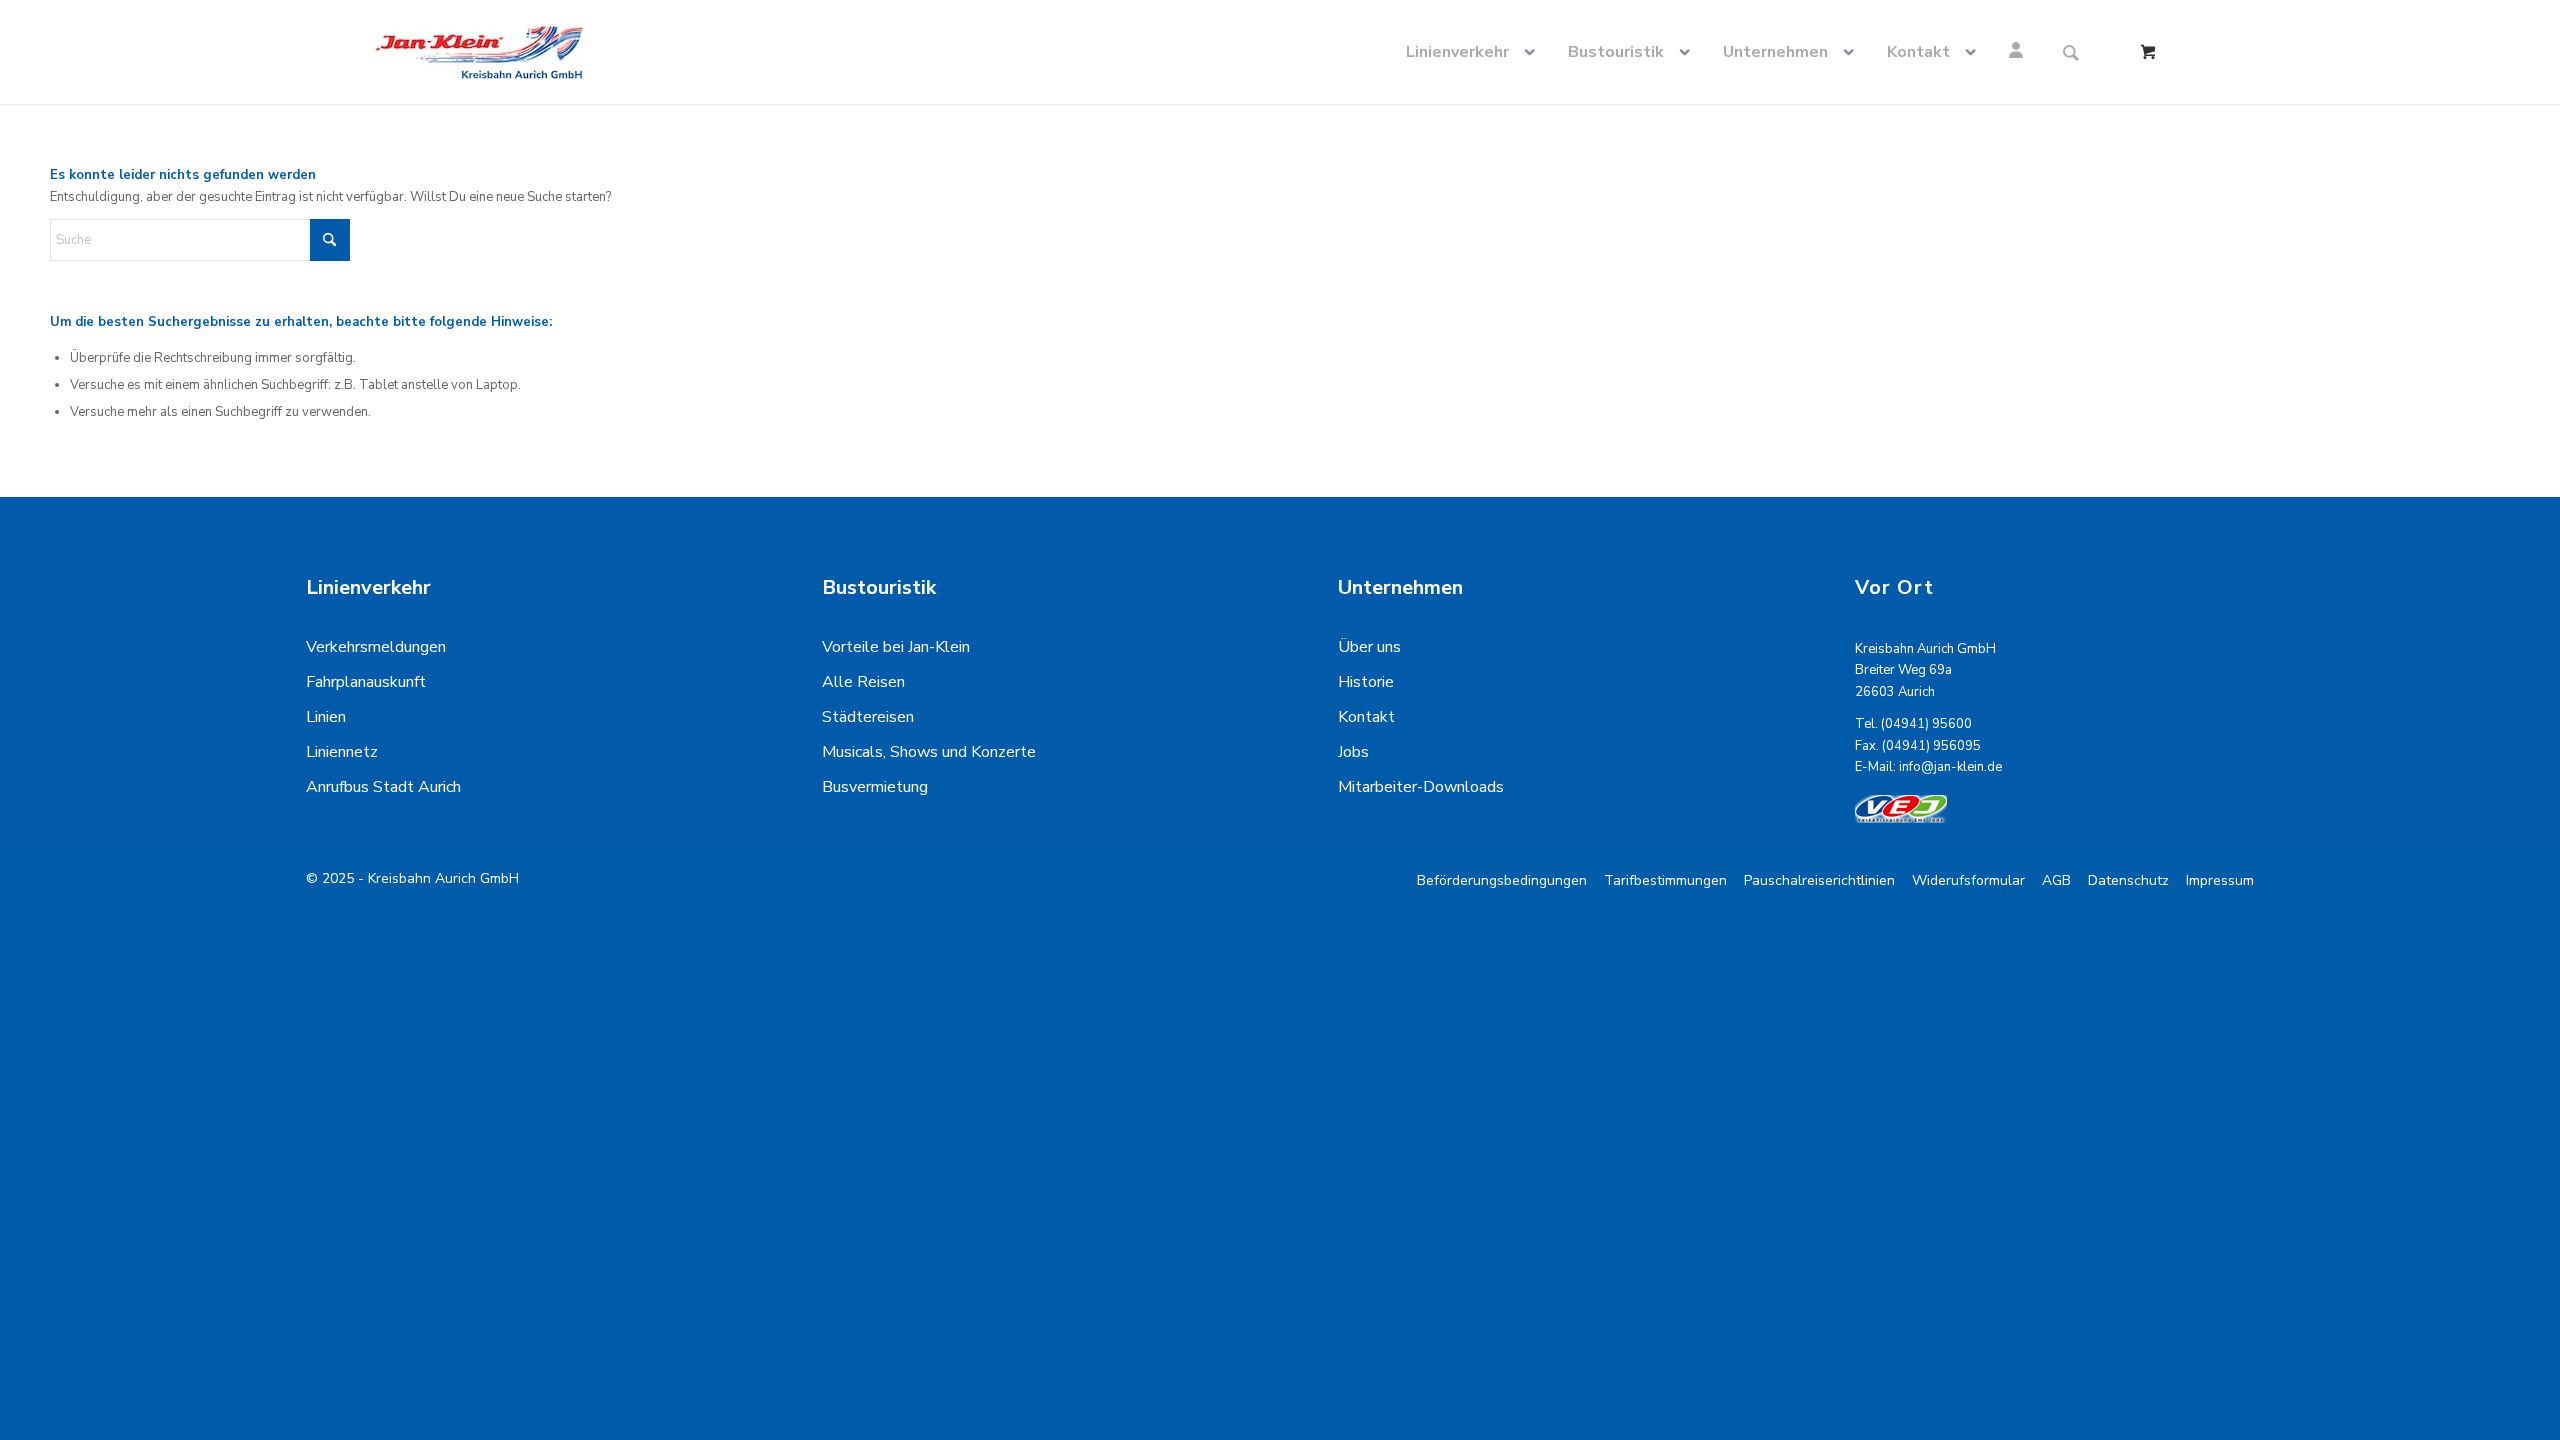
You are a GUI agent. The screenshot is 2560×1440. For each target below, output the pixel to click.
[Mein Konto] (2019, 52)
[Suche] (2071, 52)
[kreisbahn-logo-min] (479, 52)
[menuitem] (1474, 52)
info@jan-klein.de (1950, 767)
